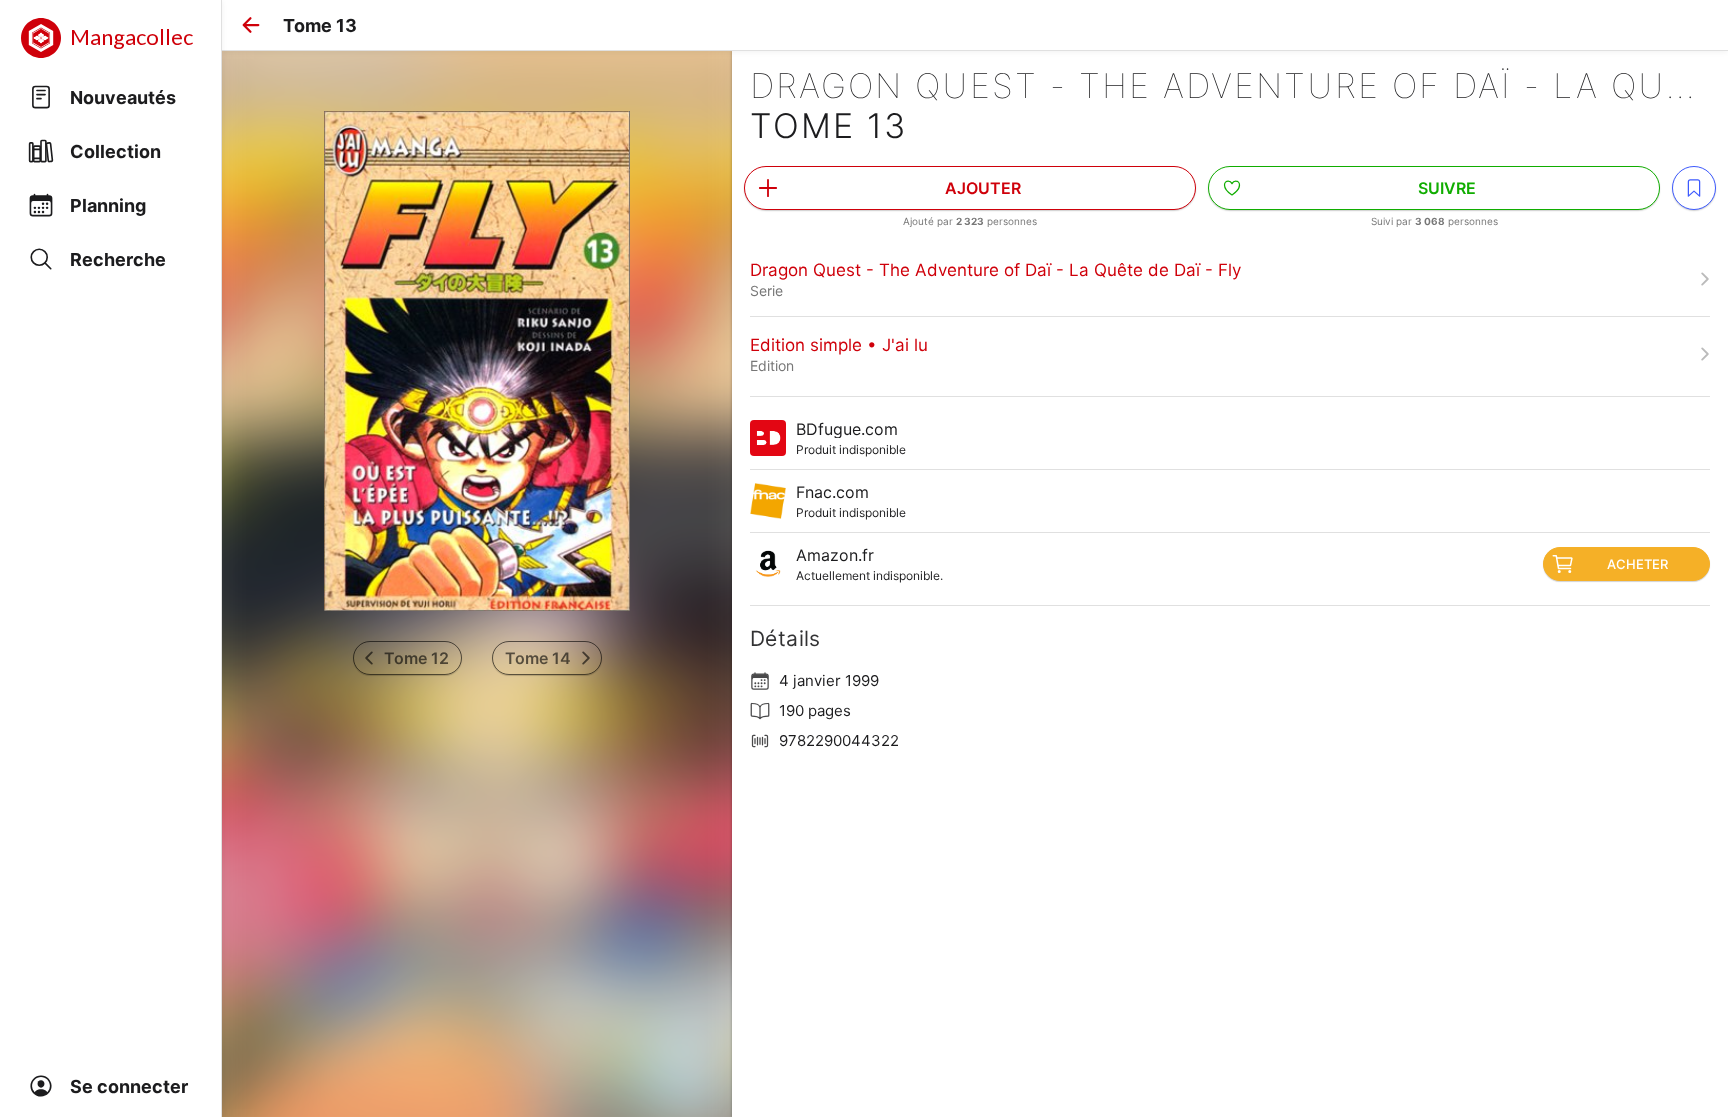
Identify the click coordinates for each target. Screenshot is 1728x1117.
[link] (1230, 279)
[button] (251, 25)
